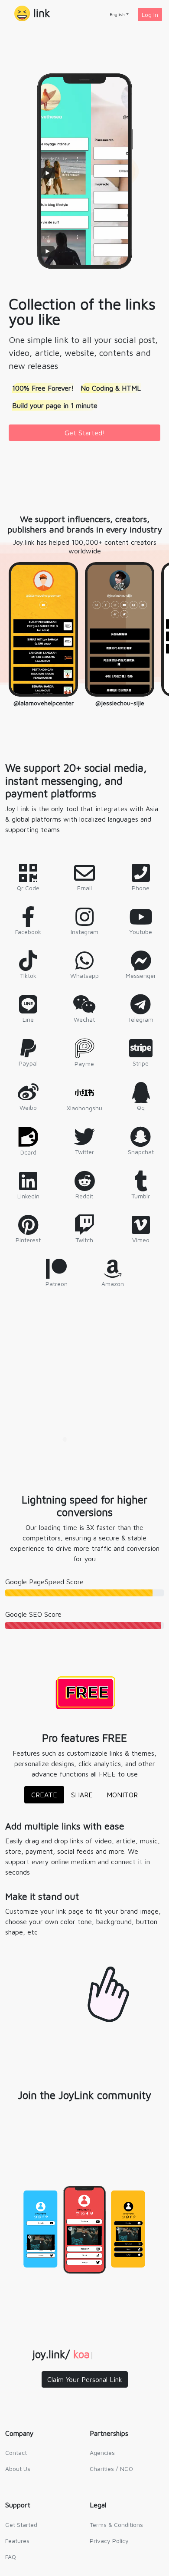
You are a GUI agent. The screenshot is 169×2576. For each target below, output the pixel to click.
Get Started (21, 2525)
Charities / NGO (111, 2469)
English (117, 14)
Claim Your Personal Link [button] (85, 2379)
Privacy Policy (109, 2541)
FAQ (11, 2557)
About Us (18, 2469)
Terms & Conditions (116, 2525)
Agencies (102, 2453)
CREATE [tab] (44, 1795)
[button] (32, 14)
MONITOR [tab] (122, 1795)
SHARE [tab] (82, 1795)
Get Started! (85, 433)
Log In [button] (150, 15)
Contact (16, 2453)
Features (17, 2541)
